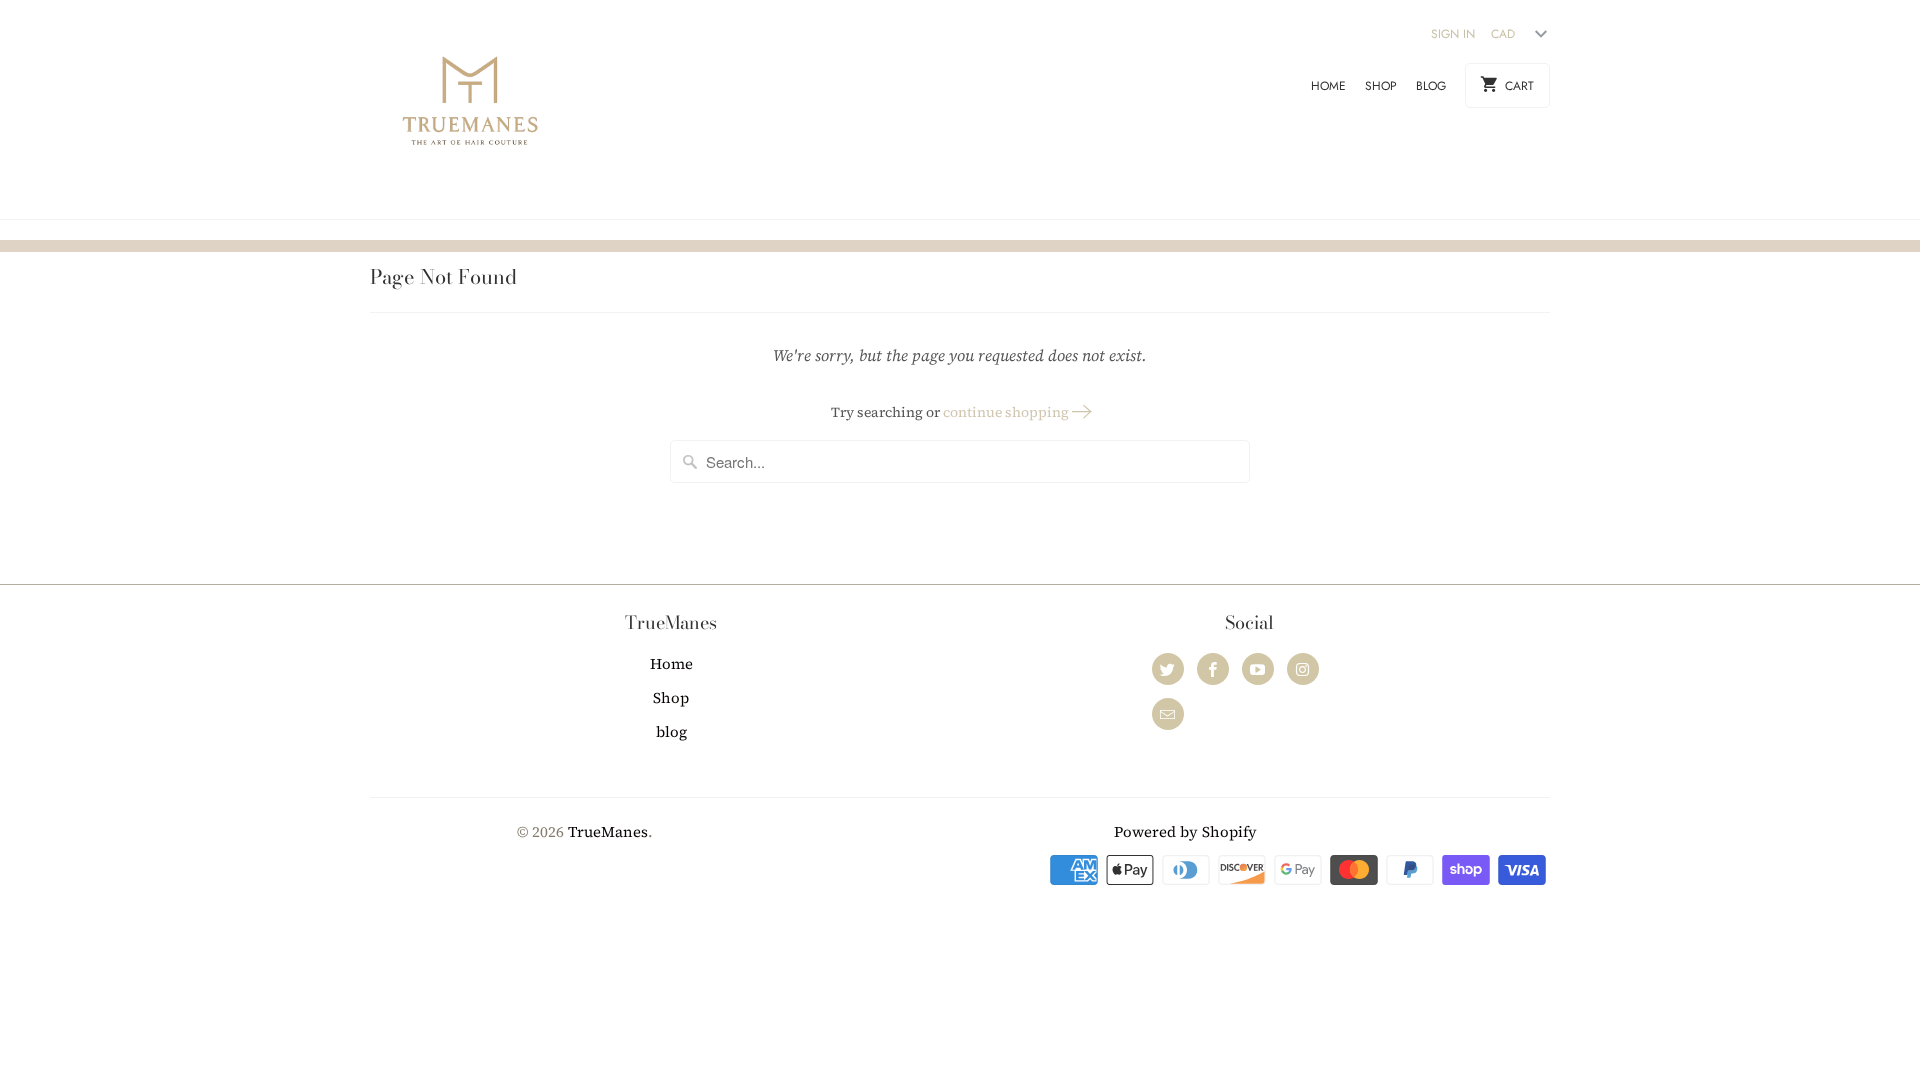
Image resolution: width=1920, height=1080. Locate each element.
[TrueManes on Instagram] (1303, 669)
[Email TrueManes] (1168, 714)
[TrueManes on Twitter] (1168, 669)
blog (1431, 86)
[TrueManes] (470, 109)
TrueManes (608, 831)
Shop (1381, 86)
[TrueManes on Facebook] (1213, 669)
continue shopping (1007, 412)
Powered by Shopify (1185, 831)
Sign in (1453, 34)
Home (1328, 86)
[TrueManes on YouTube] (1258, 669)
